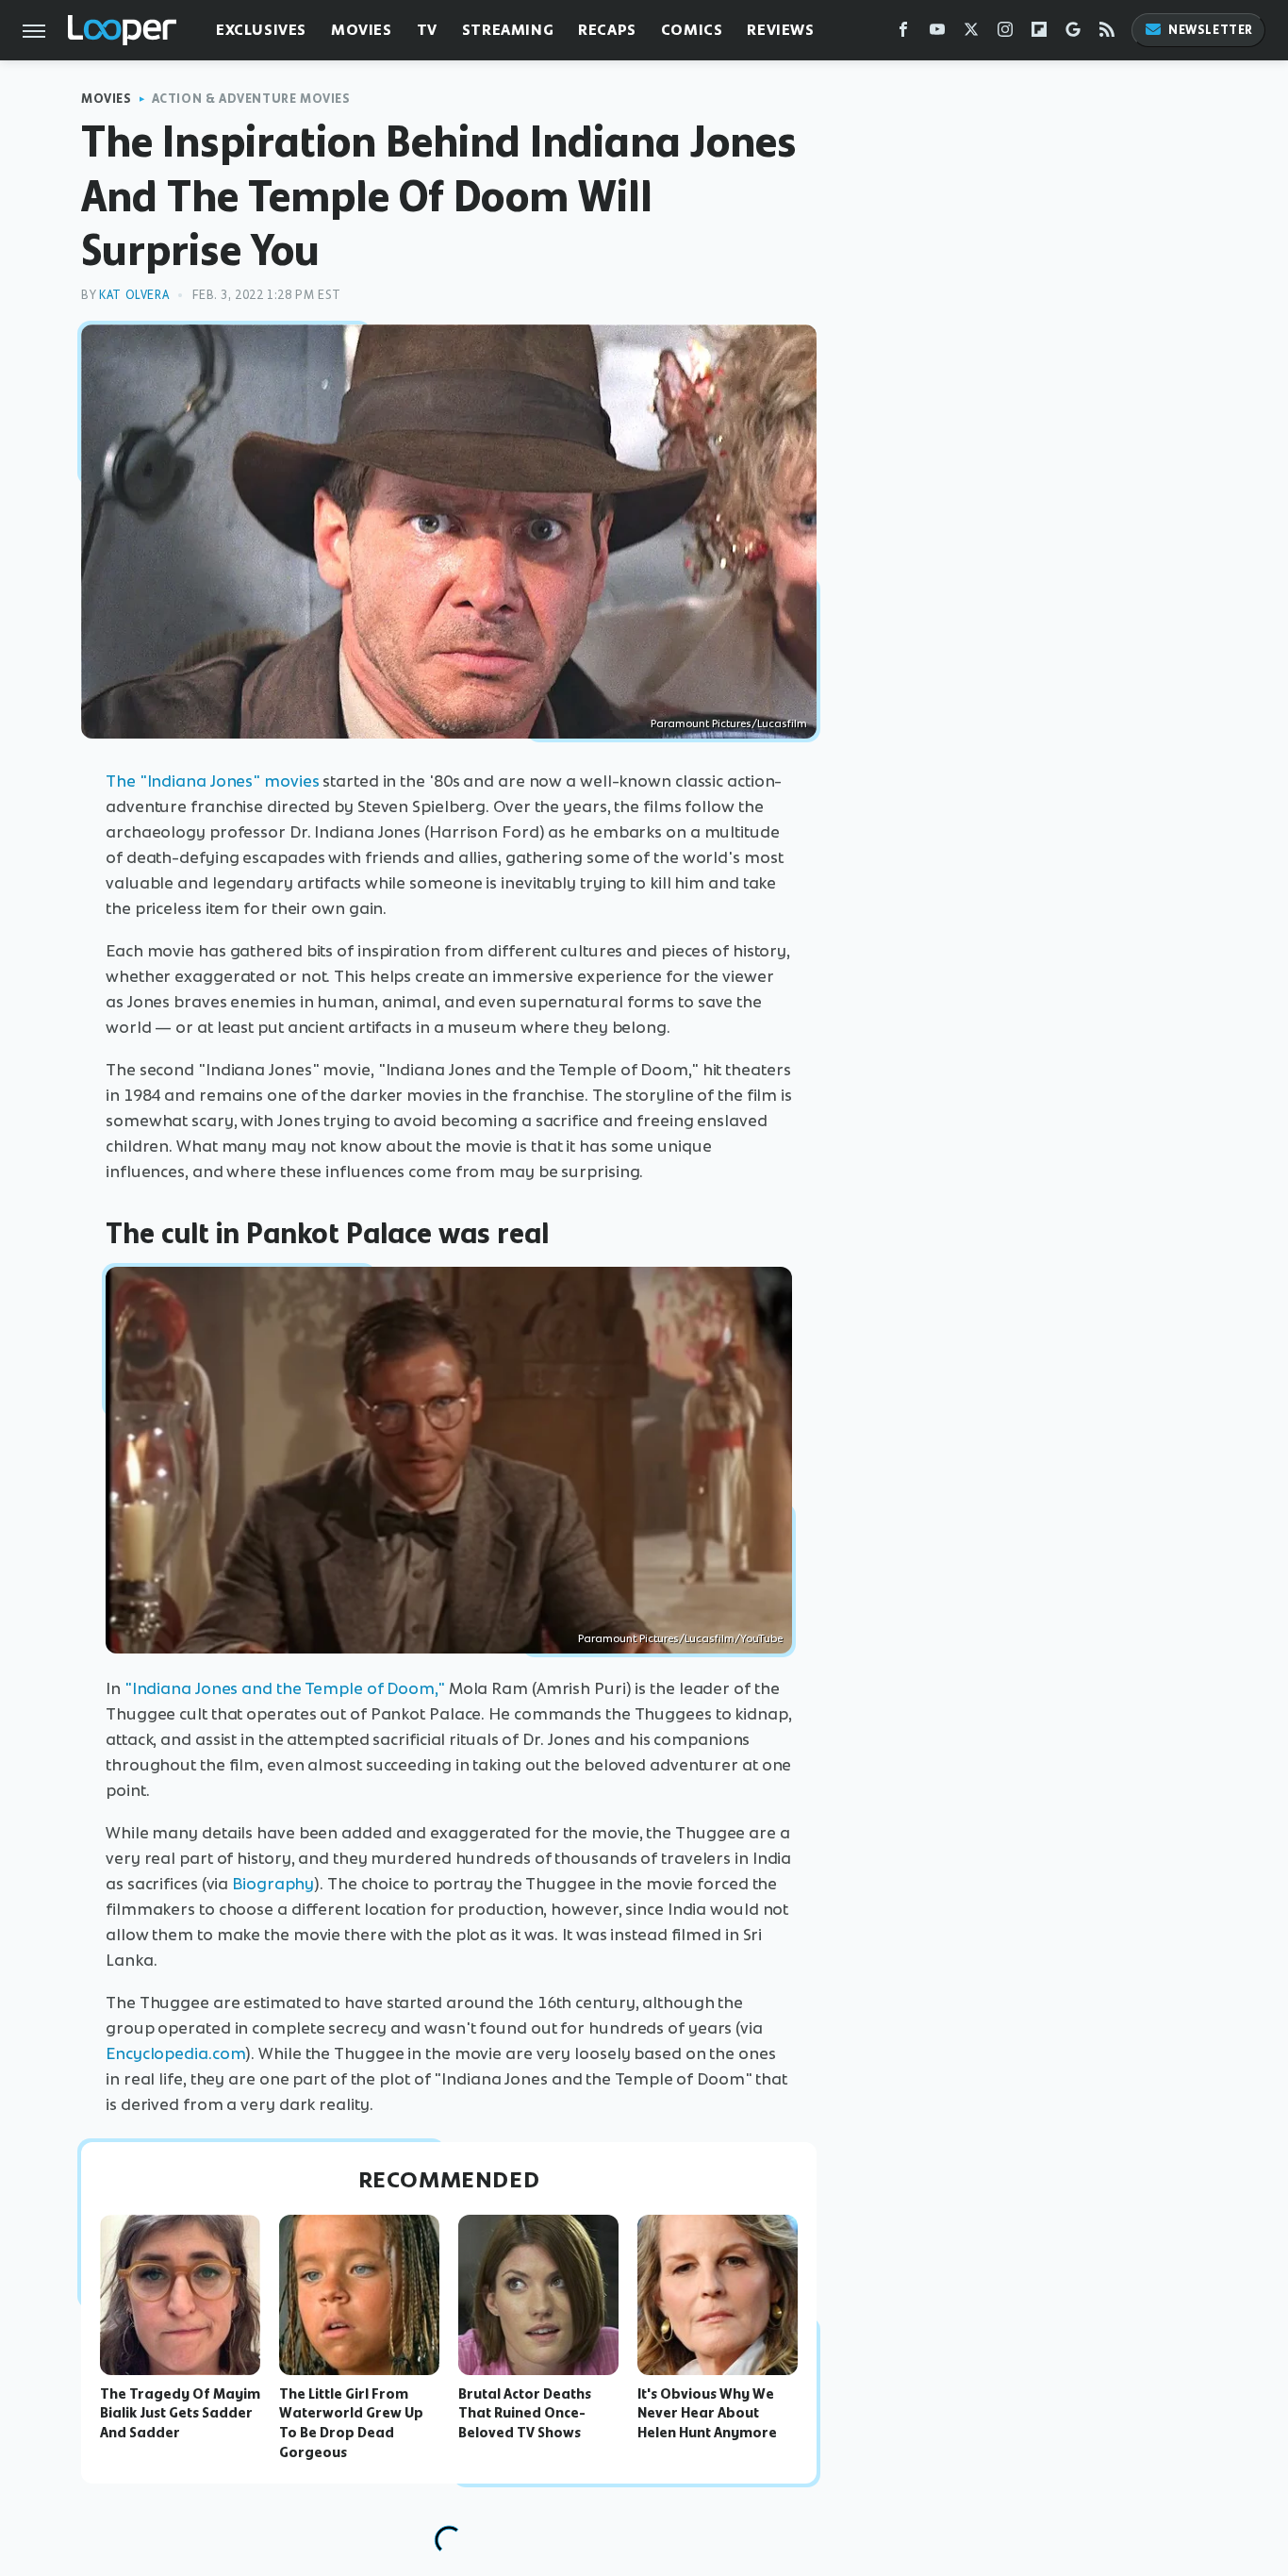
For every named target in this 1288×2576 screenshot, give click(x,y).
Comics (692, 30)
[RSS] (1107, 33)
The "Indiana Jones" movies (212, 781)
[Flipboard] (1039, 33)
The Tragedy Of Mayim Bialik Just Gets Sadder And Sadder (180, 2414)
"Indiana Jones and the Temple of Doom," (285, 1688)
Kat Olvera (134, 295)
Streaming (508, 30)
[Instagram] (1005, 33)
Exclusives (261, 30)
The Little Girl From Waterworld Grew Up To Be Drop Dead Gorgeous (351, 2423)
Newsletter (1211, 30)
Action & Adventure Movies (251, 99)
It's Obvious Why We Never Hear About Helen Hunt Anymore (707, 2414)
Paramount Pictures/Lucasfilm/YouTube (680, 1638)
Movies (362, 30)
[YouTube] (937, 33)
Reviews (780, 30)
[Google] (1073, 33)
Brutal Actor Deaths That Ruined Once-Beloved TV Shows (525, 2414)
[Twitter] (971, 33)
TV (427, 30)
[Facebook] (903, 33)
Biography (273, 1884)
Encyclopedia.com (175, 2053)
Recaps (607, 30)
